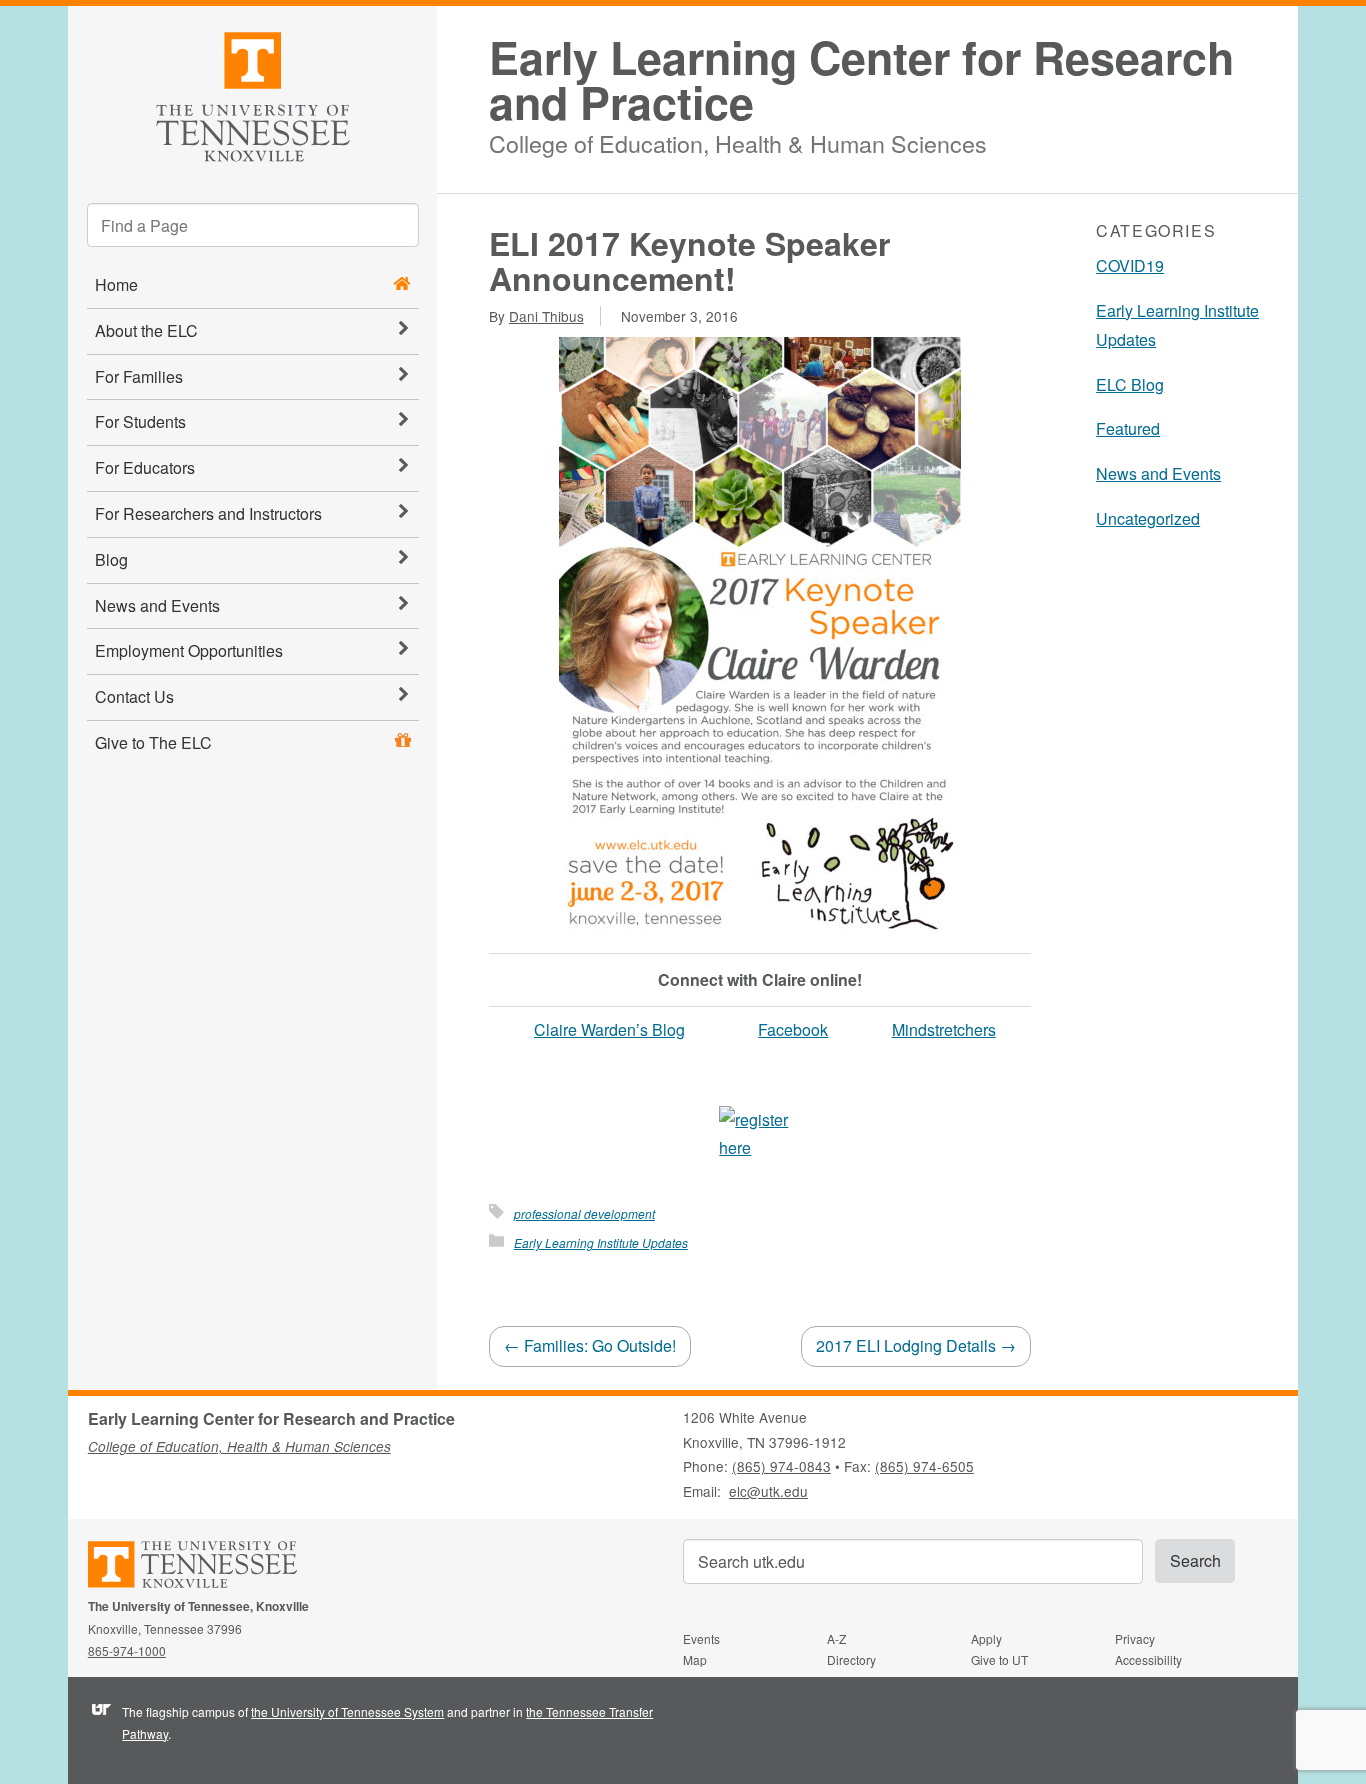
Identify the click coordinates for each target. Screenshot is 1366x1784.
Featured (1128, 428)
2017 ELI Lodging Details (916, 1345)
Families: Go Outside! (590, 1345)
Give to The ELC (153, 742)
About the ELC (146, 330)
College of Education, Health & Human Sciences (738, 140)
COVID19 (1130, 265)
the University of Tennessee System (347, 1711)
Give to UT (999, 1659)
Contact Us (134, 696)
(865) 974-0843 (781, 1466)
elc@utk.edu (768, 1491)
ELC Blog (1130, 384)
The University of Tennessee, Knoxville (252, 93)
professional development (584, 1213)
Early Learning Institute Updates (601, 1242)
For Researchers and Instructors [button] (208, 513)
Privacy (1135, 1638)
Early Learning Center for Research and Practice (861, 80)
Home (116, 284)
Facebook (793, 1029)
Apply (986, 1638)
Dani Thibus (546, 316)
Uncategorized (1148, 518)
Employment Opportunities (189, 650)
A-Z (836, 1638)
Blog (111, 559)
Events (701, 1638)
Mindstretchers (944, 1029)
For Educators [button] (145, 467)
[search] (253, 225)
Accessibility (1148, 1659)
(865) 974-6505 (924, 1466)
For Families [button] (139, 376)
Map (695, 1659)
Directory (851, 1659)
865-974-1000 (127, 1650)
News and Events (157, 605)
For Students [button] (140, 421)
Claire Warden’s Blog (609, 1029)
